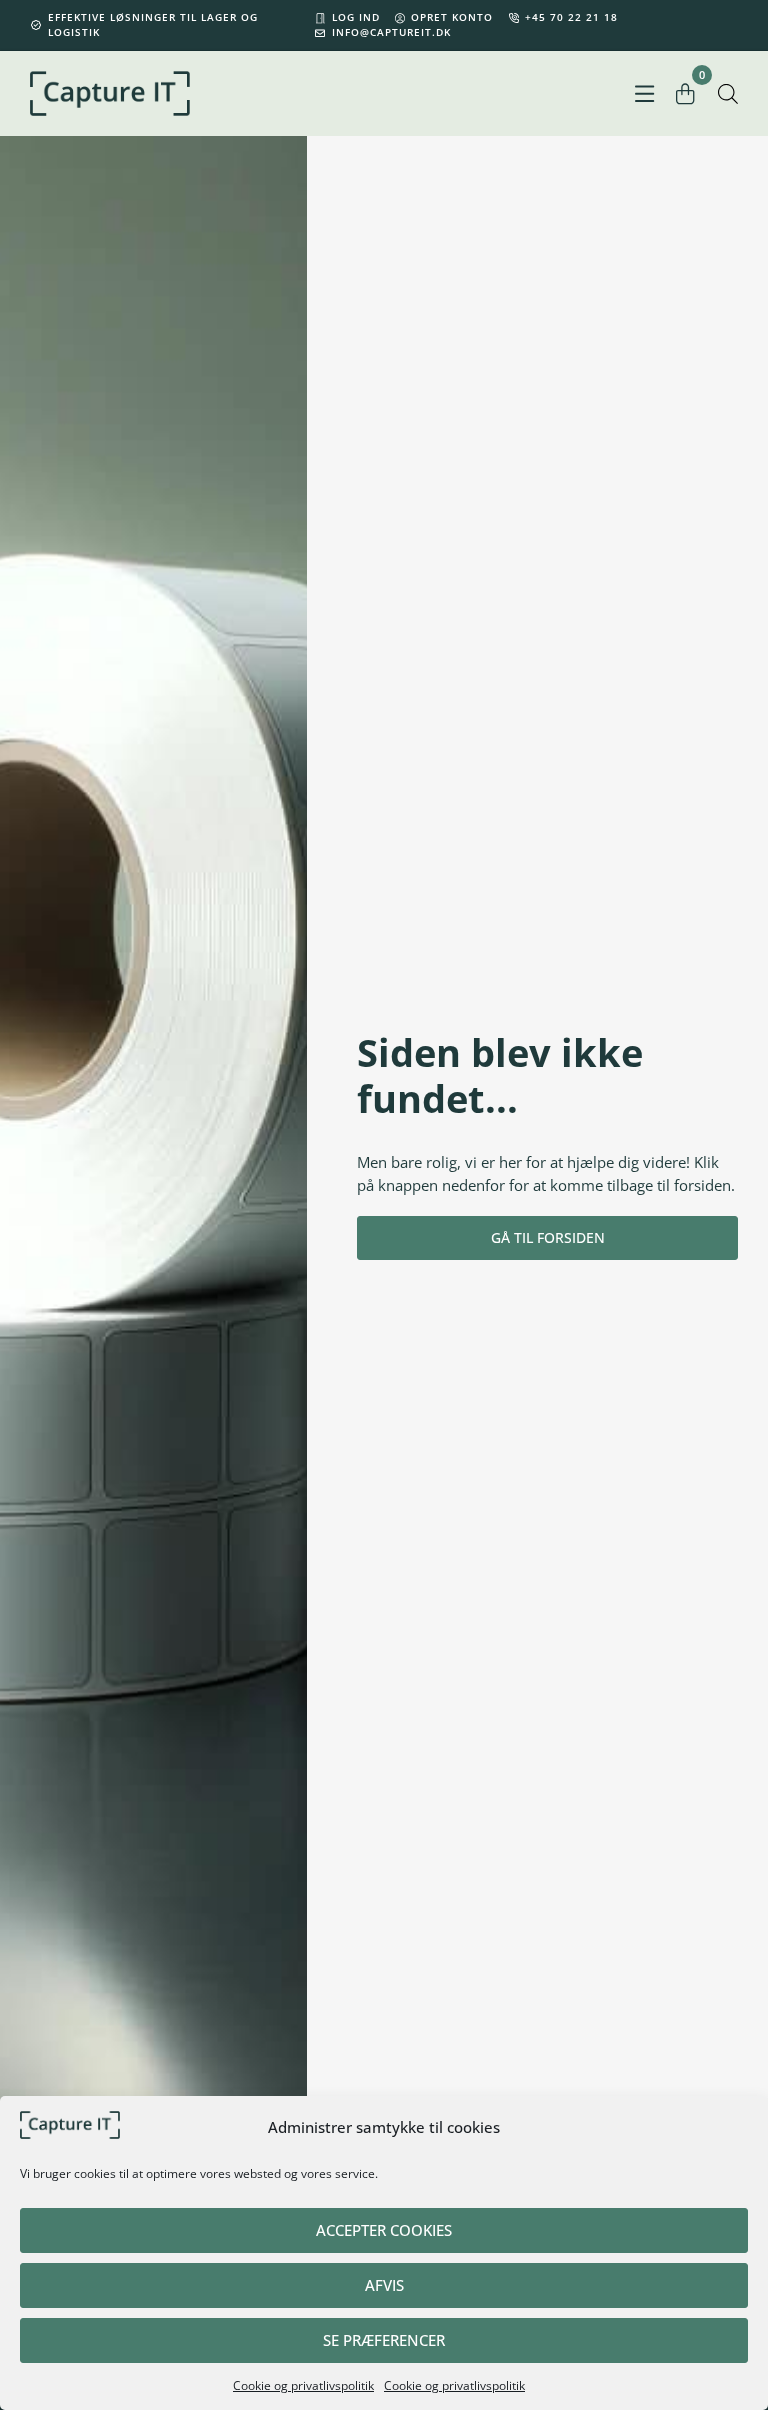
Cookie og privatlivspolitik (303, 2385)
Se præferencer (384, 2340)
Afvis (384, 2285)
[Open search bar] (728, 93)
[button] (644, 93)
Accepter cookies (384, 2230)
